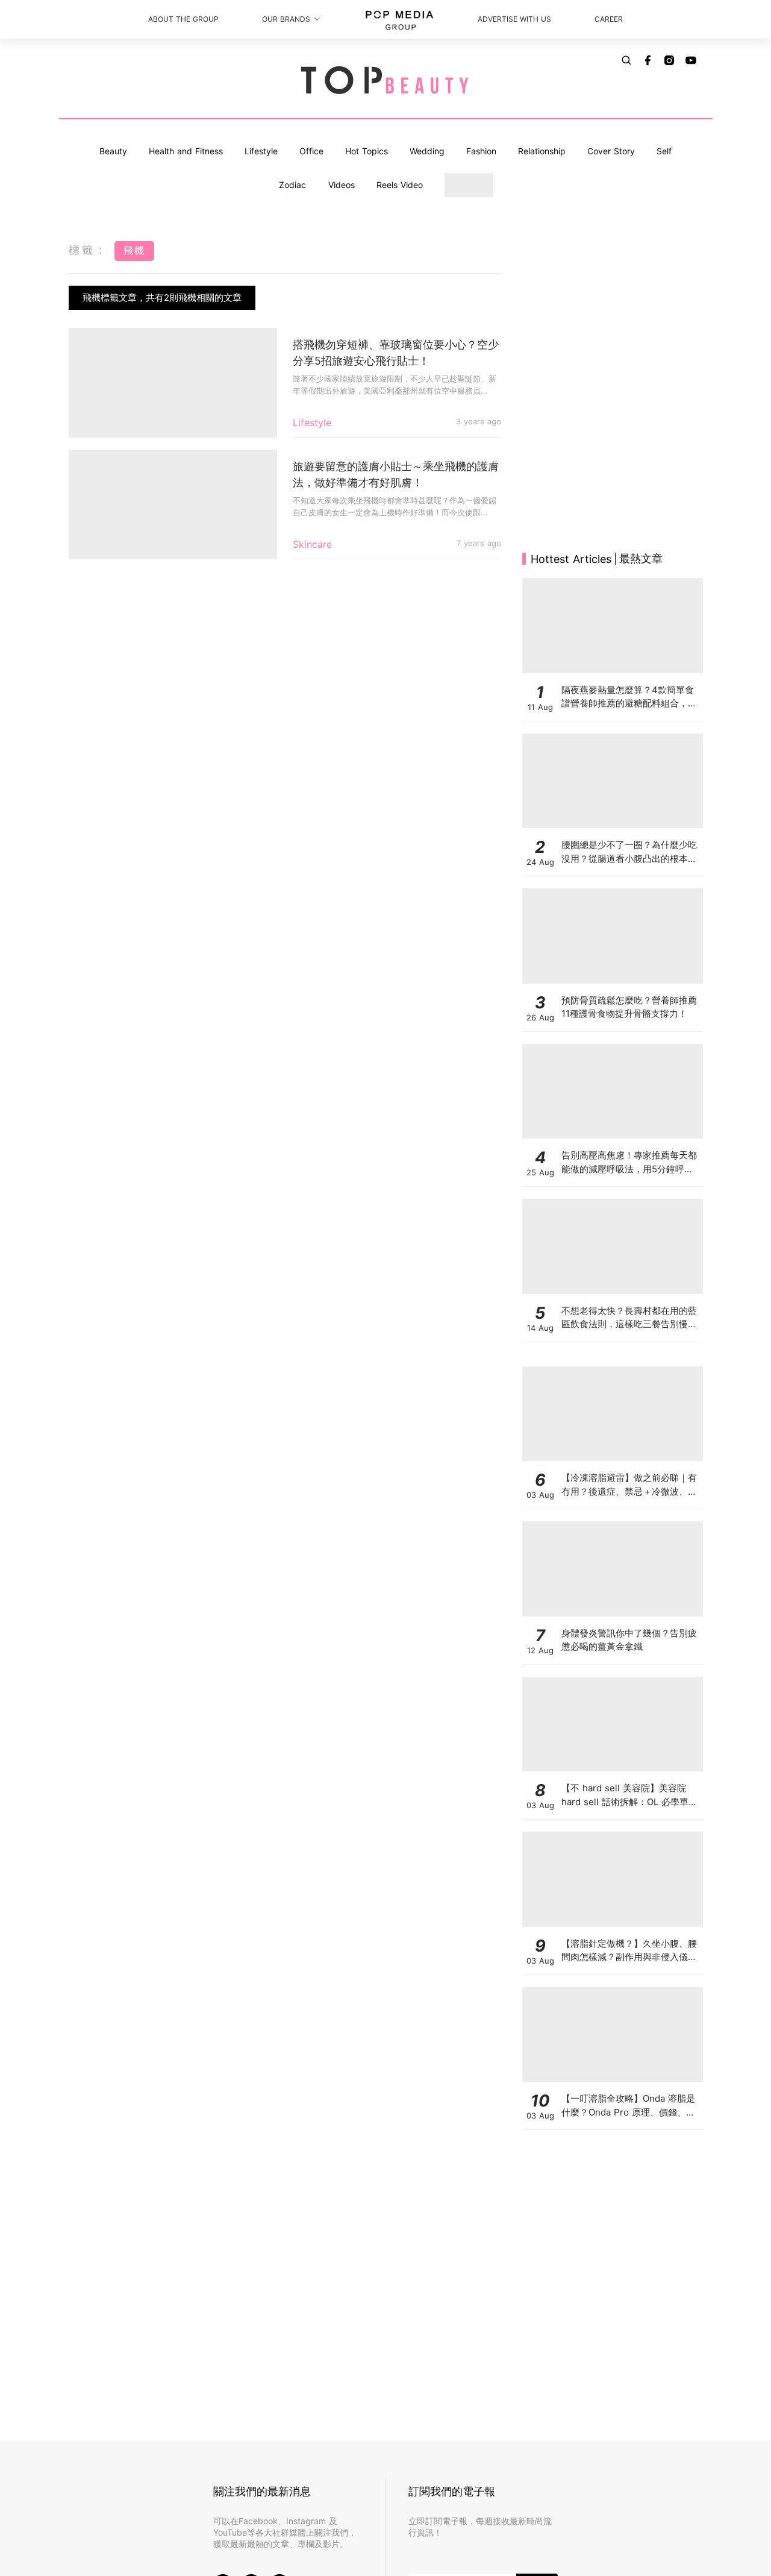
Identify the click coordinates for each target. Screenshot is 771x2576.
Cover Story (611, 151)
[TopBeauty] (385, 81)
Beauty (113, 151)
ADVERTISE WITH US (514, 19)
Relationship (542, 151)
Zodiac (292, 185)
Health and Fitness (186, 151)
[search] (626, 60)
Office (311, 151)
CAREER (609, 19)
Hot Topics (367, 151)
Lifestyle (261, 151)
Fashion (481, 151)
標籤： (89, 250)
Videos (342, 185)
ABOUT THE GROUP (183, 19)
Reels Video (400, 185)
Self (664, 151)
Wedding (427, 151)
